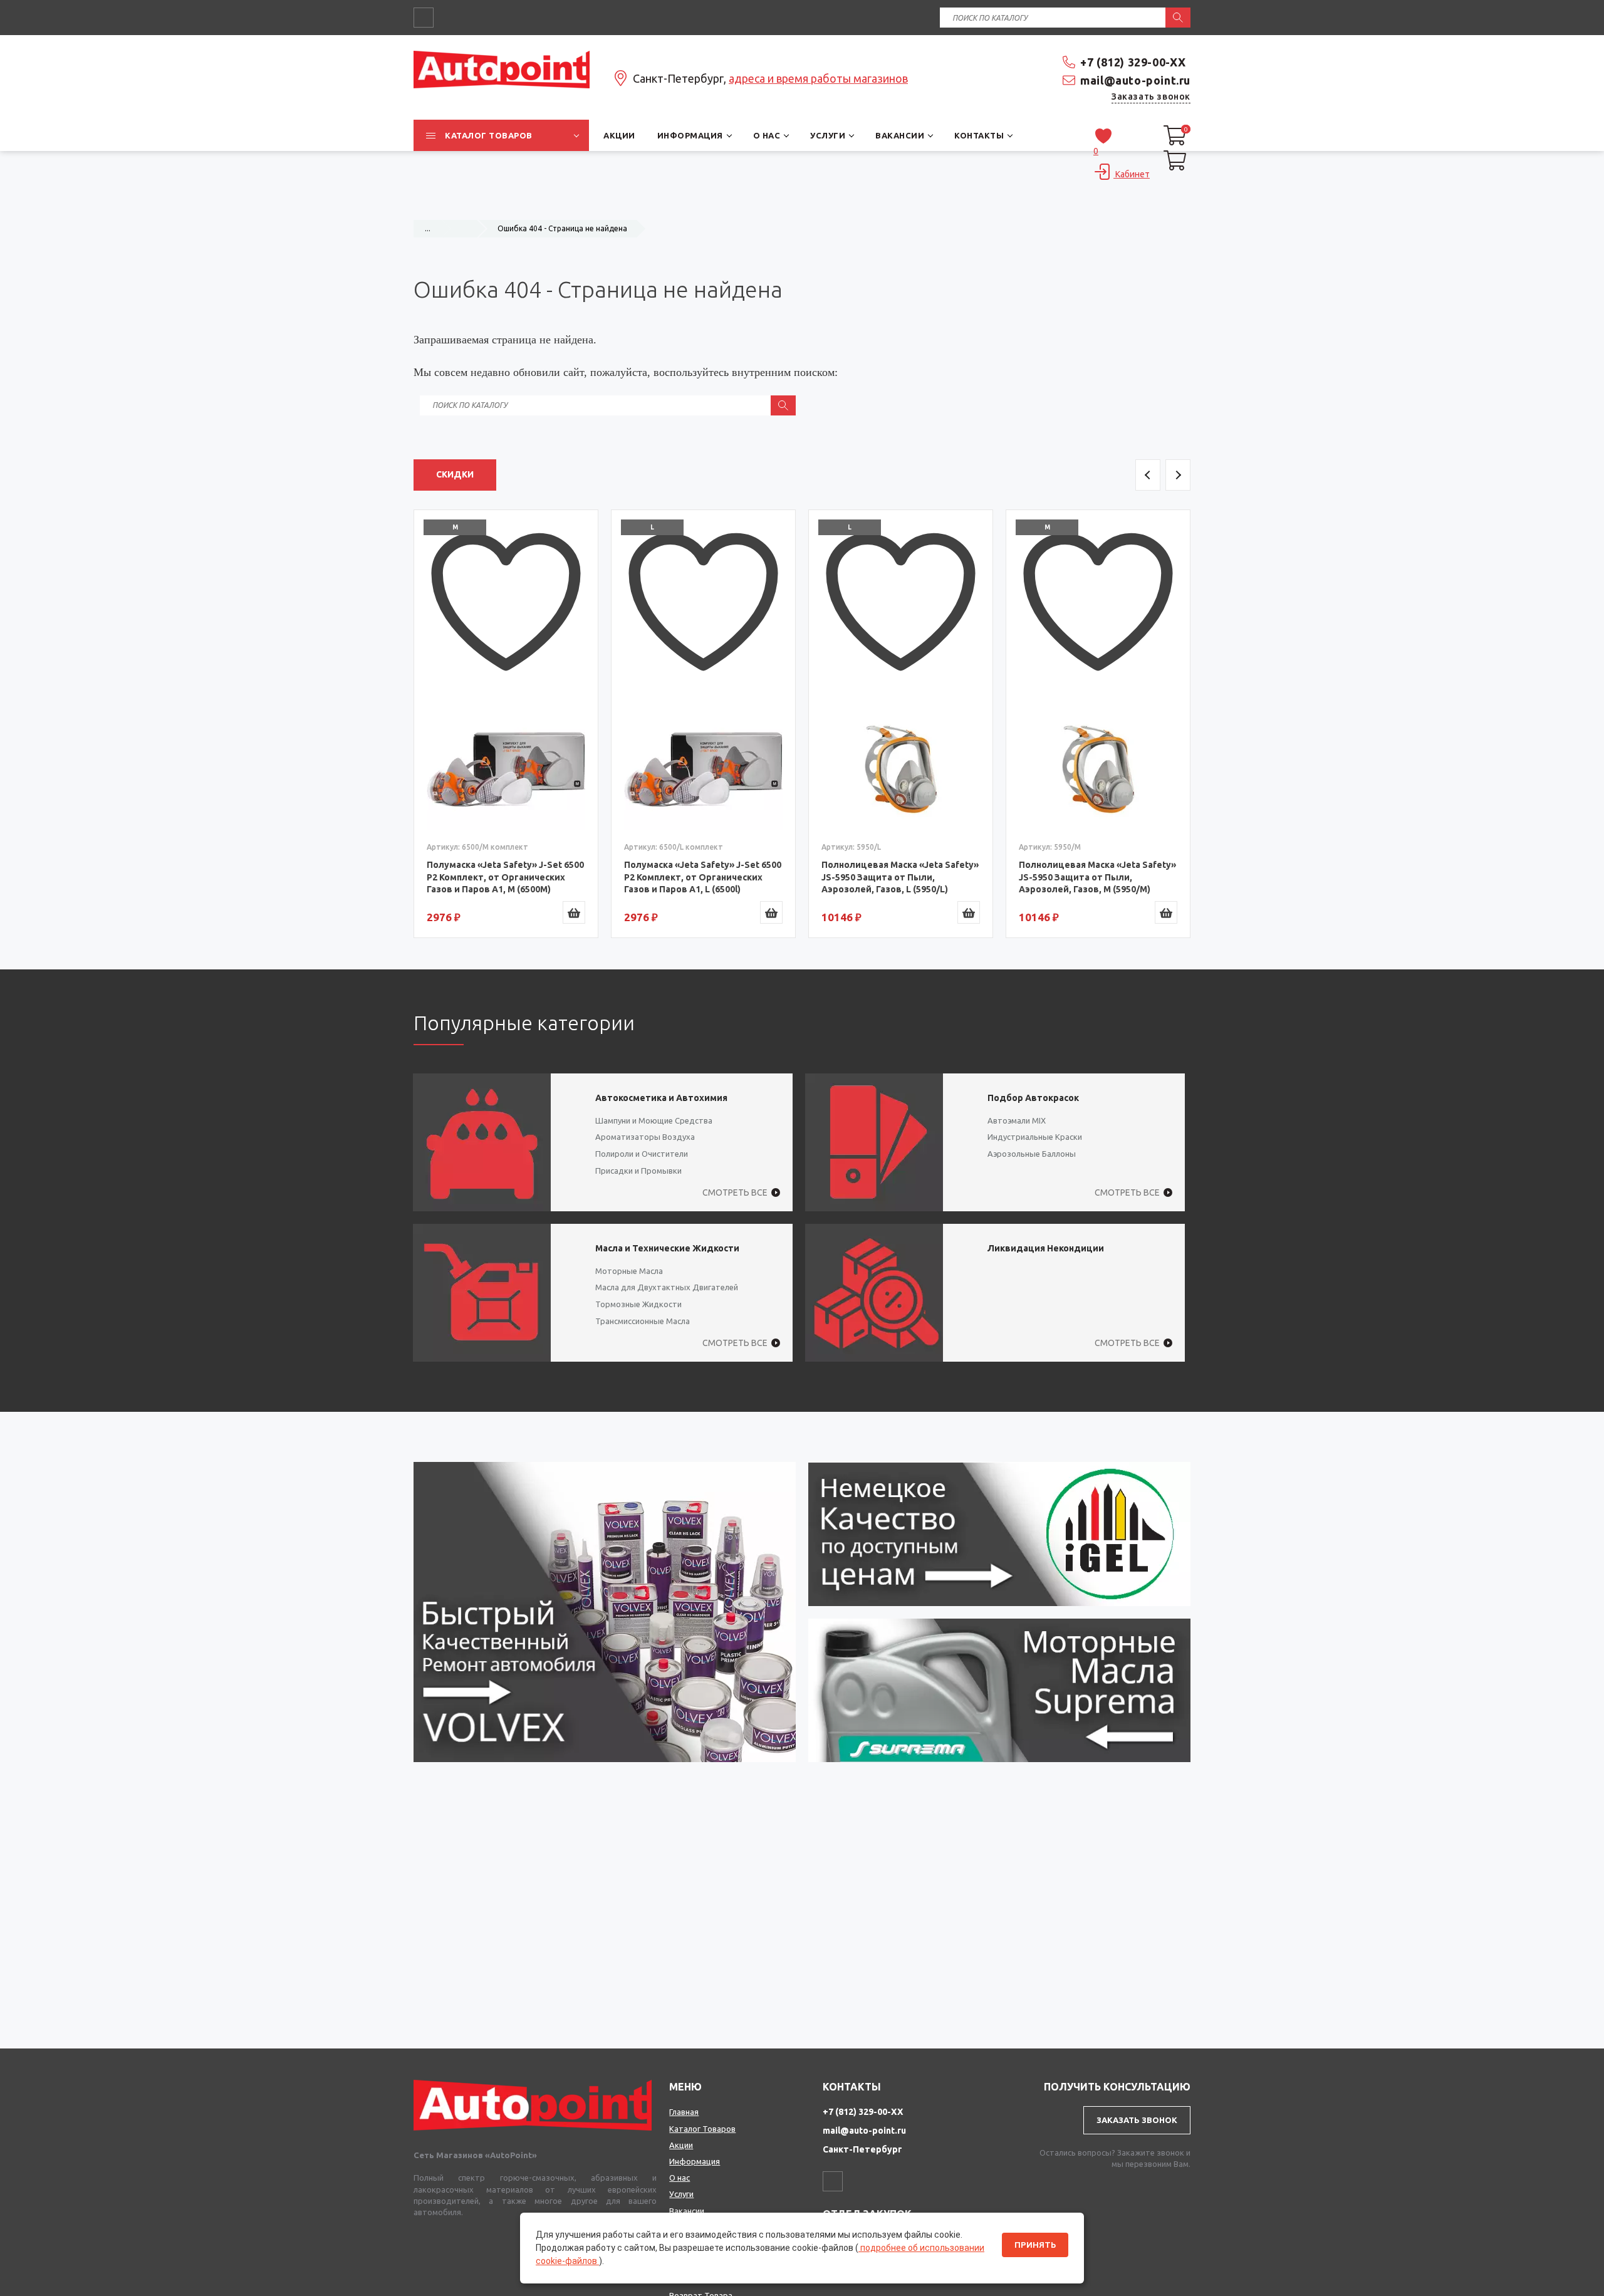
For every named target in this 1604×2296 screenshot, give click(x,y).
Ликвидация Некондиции (1046, 1248)
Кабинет (1132, 174)
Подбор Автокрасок (1033, 1098)
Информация (695, 2161)
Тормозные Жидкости (638, 1304)
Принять (1035, 2245)
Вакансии (687, 2211)
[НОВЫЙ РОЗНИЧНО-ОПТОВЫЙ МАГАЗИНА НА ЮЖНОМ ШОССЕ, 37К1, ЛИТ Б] (802, 204)
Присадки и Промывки (638, 1171)
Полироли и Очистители (642, 1154)
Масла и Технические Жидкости (667, 1248)
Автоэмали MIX (1017, 1120)
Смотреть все (735, 1192)
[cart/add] (574, 912)
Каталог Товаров (702, 2129)
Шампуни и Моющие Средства (654, 1120)
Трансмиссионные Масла (643, 1321)
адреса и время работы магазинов (818, 78)
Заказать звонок (1151, 97)
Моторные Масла (629, 1271)
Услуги (681, 2194)
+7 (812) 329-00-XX (1133, 62)
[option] (506, 724)
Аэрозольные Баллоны (1032, 1154)
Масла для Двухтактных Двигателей (667, 1287)
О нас (680, 2178)
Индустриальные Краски (1035, 1137)
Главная (684, 2112)
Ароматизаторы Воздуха (645, 1137)
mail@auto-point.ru (1135, 80)
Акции (681, 2145)
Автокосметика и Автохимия (661, 1098)
